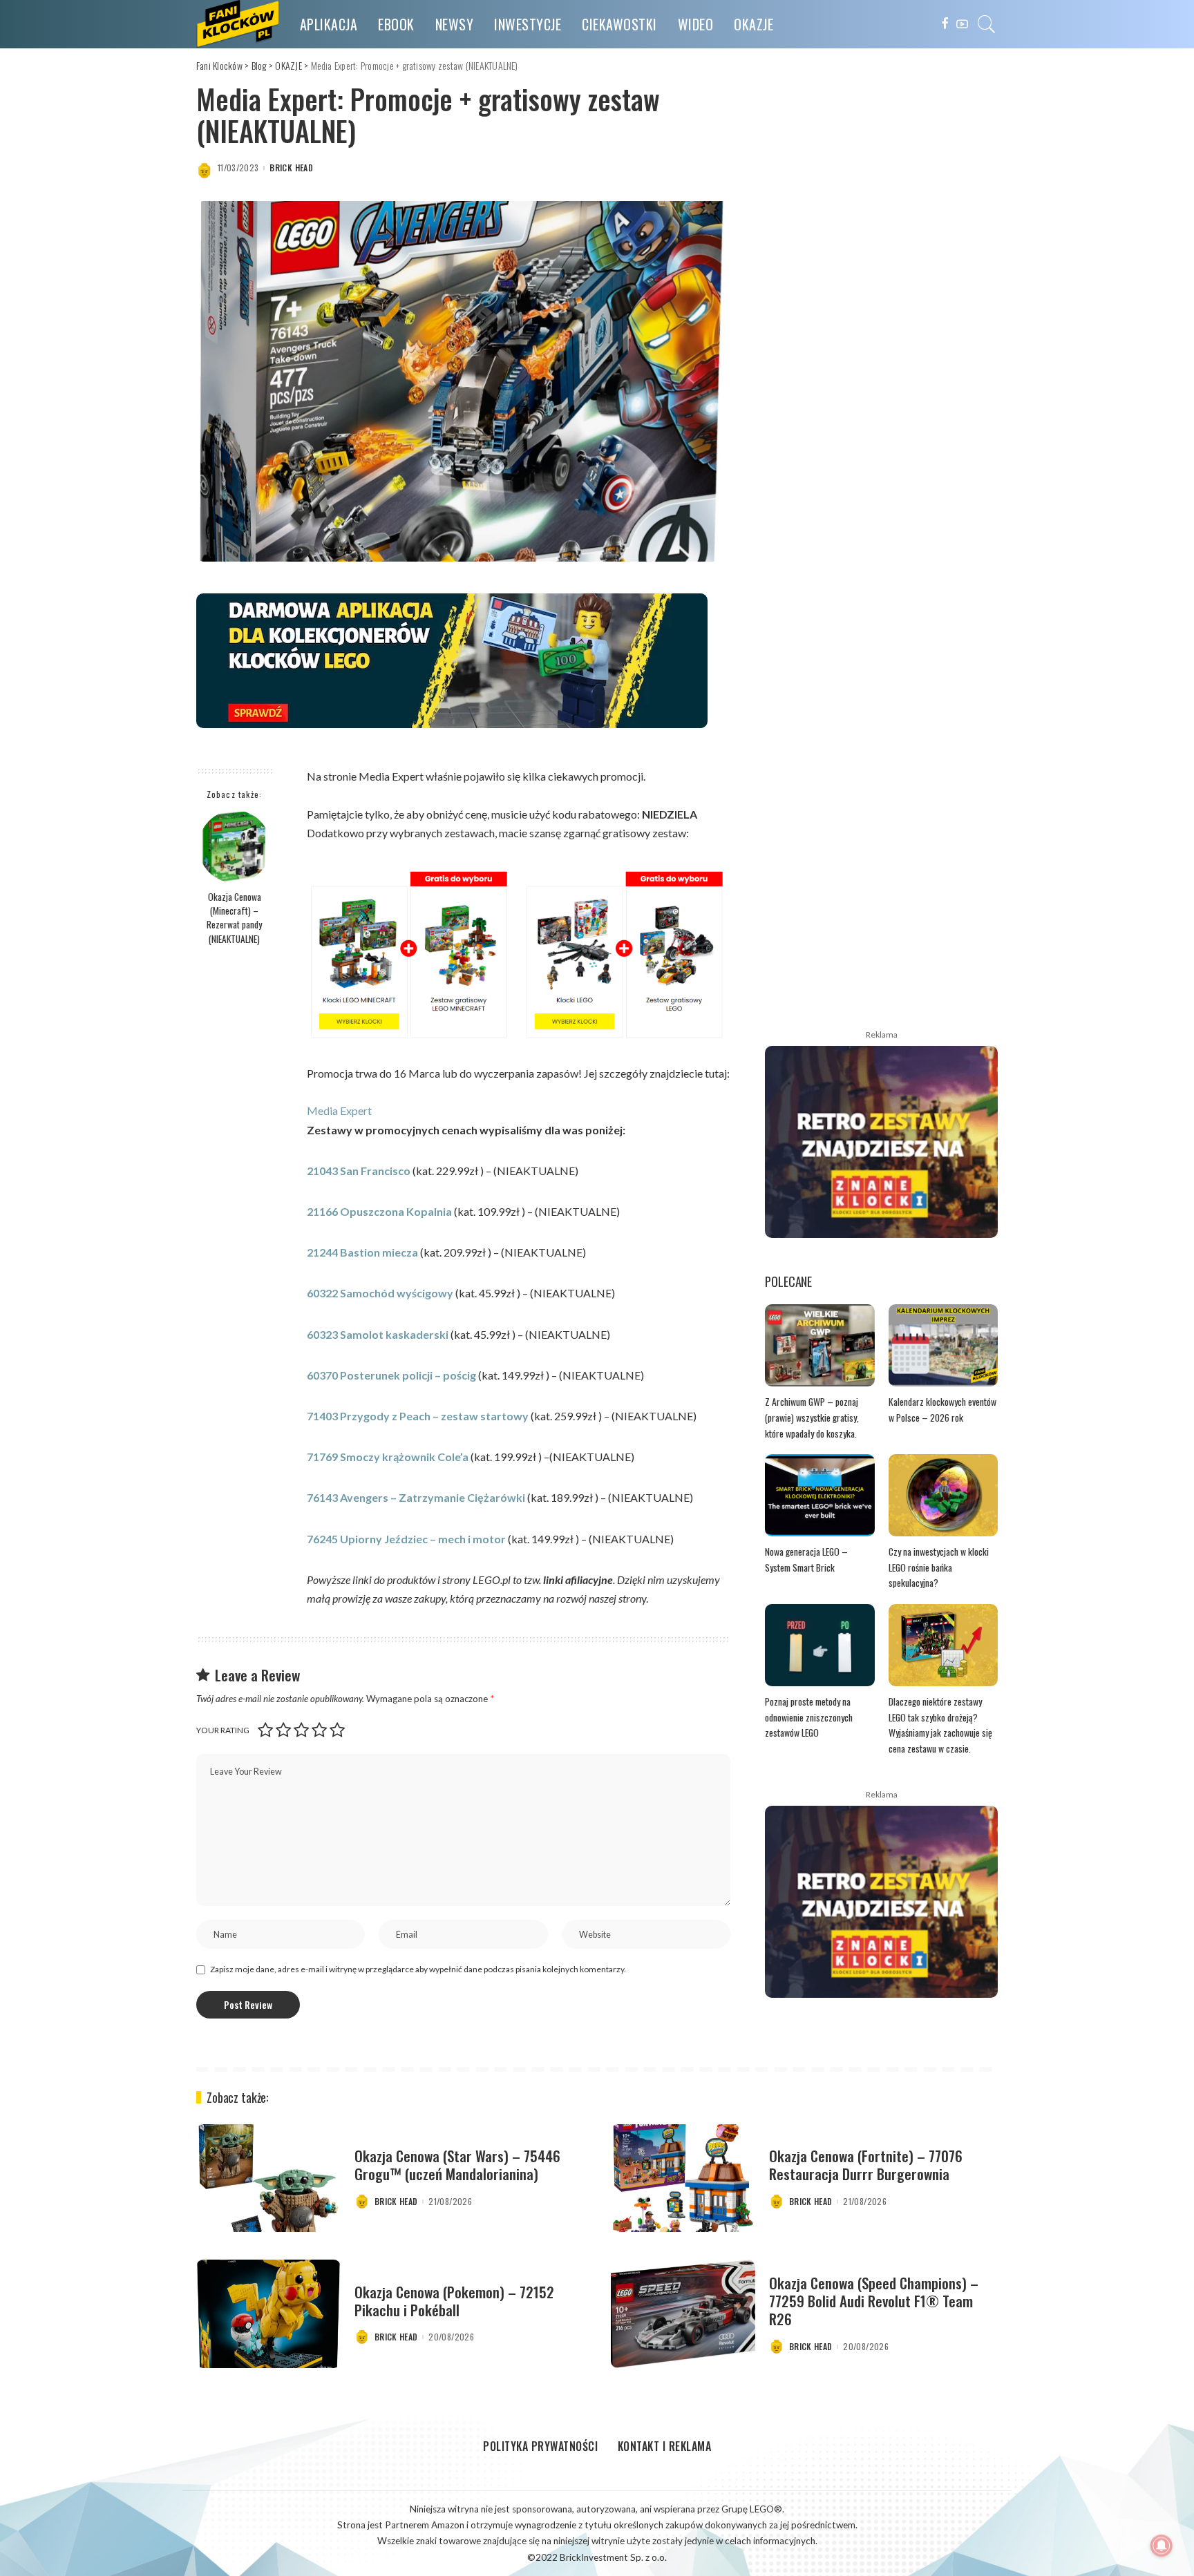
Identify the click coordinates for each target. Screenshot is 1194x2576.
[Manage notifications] (1162, 2546)
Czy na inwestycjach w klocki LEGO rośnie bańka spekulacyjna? (939, 1567)
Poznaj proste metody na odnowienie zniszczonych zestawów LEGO (809, 1717)
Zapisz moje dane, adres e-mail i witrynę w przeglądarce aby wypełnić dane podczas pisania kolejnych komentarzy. (418, 1969)
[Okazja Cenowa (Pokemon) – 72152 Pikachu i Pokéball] (268, 2314)
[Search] (987, 24)
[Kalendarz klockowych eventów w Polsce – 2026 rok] (944, 1345)
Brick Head (291, 168)
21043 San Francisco (359, 1171)
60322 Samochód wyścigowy (380, 1293)
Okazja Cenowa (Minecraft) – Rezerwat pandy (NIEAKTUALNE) (234, 918)
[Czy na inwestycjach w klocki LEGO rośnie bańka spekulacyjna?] (944, 1495)
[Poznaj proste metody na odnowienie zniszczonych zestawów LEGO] (820, 1645)
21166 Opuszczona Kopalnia (380, 1211)
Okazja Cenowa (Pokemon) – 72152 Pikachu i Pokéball (454, 2301)
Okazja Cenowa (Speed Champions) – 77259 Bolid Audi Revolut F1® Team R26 (874, 2301)
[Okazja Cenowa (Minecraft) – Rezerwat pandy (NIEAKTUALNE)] (235, 847)
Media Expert (339, 1110)
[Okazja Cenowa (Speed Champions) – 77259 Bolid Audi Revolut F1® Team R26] (683, 2314)
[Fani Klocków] (238, 24)
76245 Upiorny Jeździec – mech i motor (406, 1539)
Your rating (223, 1730)
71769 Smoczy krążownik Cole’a (388, 1457)
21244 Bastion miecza (362, 1252)
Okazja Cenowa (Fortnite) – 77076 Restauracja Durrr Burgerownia (866, 2165)
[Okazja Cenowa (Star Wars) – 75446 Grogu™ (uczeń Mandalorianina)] (268, 2178)
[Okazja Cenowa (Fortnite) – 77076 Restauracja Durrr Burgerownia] (683, 2178)
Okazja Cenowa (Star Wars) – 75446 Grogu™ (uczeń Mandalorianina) (457, 2165)
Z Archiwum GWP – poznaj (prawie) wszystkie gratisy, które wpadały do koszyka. (812, 1417)
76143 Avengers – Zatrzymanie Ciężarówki (416, 1497)
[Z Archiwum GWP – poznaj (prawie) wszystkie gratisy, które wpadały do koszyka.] (820, 1345)
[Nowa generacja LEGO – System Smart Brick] (820, 1495)
